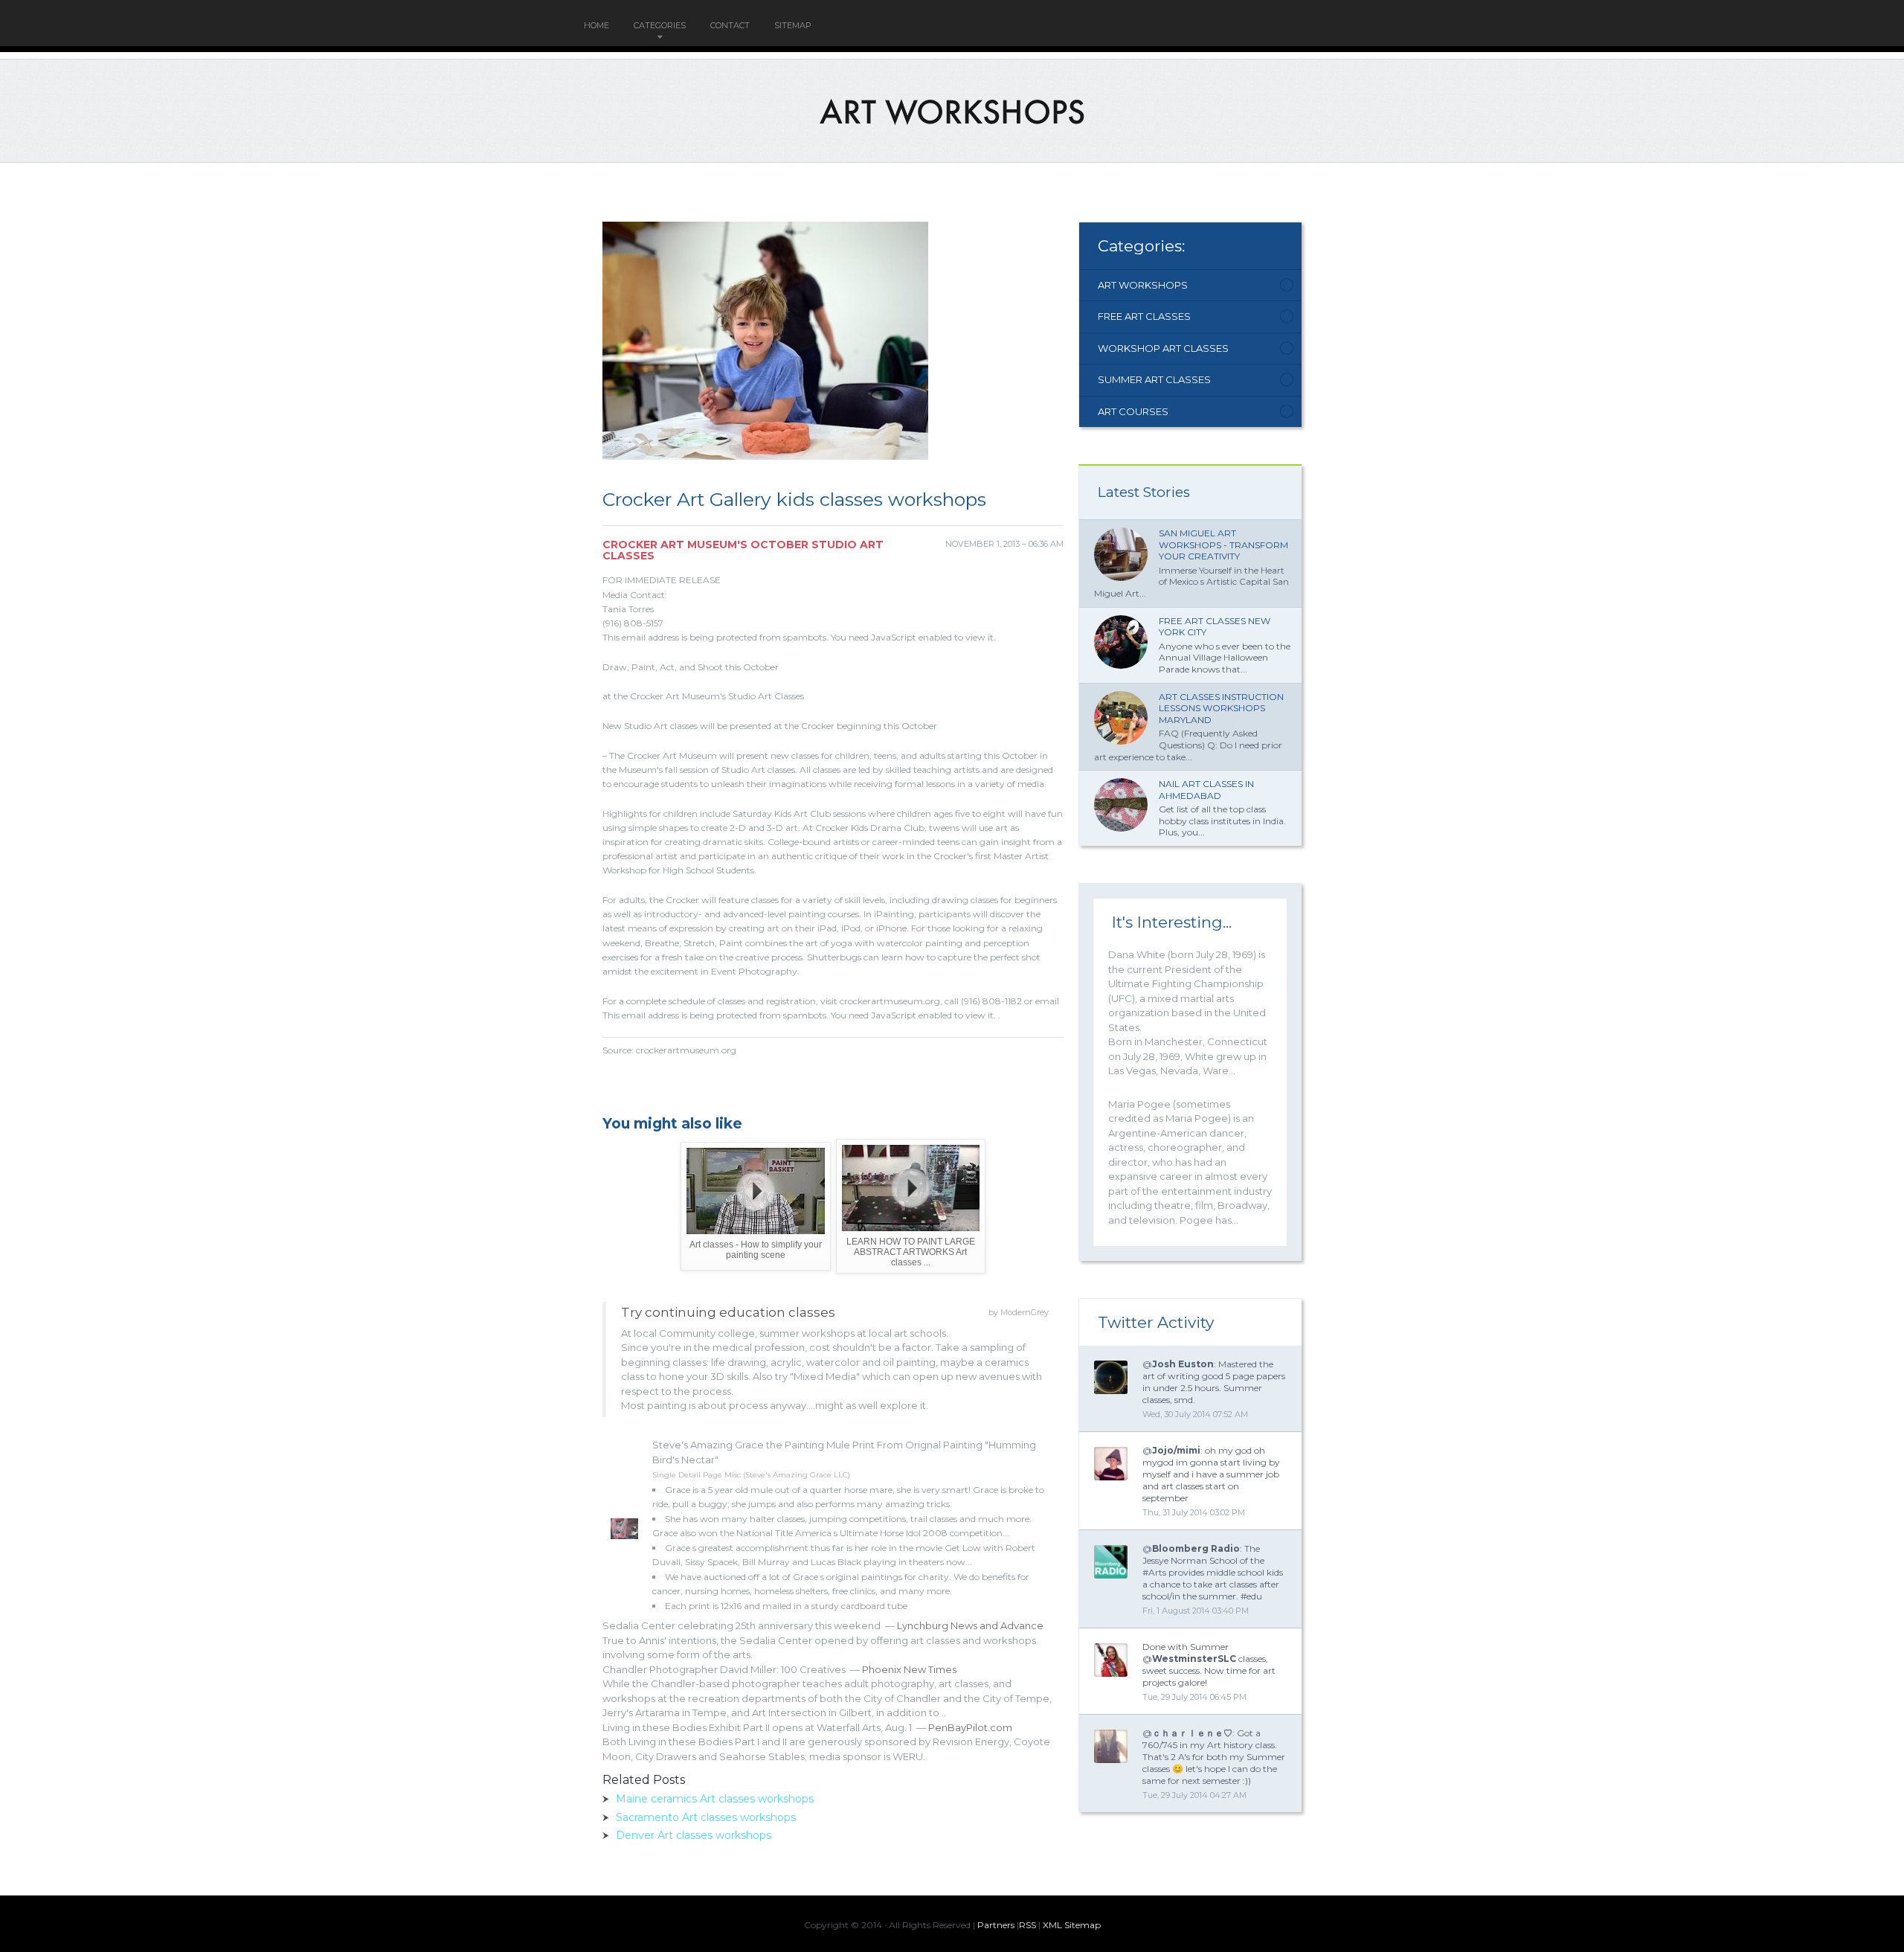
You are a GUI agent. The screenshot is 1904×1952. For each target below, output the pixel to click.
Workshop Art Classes (1163, 348)
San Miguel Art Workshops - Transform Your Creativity (1223, 545)
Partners (996, 1925)
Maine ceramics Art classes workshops (715, 1799)
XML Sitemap (1072, 1925)
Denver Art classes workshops (694, 1835)
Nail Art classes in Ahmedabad (1206, 790)
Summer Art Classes (1154, 379)
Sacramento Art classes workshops (706, 1817)
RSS (1027, 1925)
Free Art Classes (1144, 316)
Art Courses (1133, 411)
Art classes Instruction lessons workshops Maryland (1221, 708)
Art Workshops (1143, 285)
